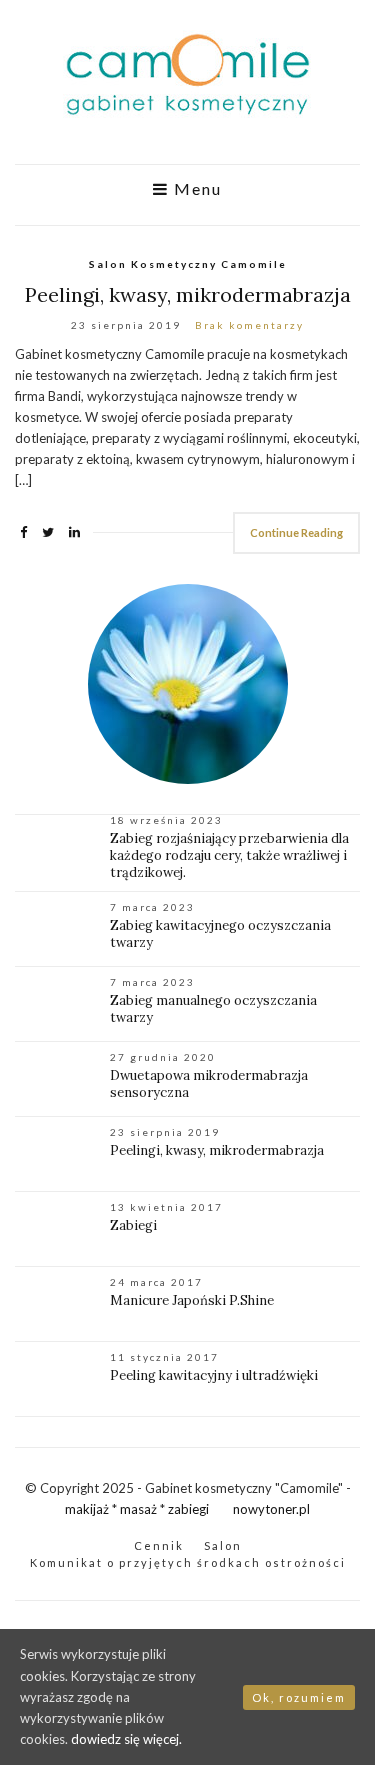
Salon (223, 1545)
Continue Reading (296, 532)
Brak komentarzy (249, 325)
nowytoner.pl (271, 1509)
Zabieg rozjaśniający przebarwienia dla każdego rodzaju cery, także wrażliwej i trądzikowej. (229, 855)
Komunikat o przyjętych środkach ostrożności (188, 1562)
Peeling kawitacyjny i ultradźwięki (214, 1375)
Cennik (159, 1545)
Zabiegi (133, 1225)
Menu (195, 189)
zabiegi (188, 1509)
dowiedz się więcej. (126, 1739)
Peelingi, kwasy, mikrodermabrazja (188, 294)
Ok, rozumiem (299, 1697)
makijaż (87, 1509)
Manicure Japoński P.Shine (192, 1300)
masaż (138, 1509)
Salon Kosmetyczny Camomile (188, 264)
